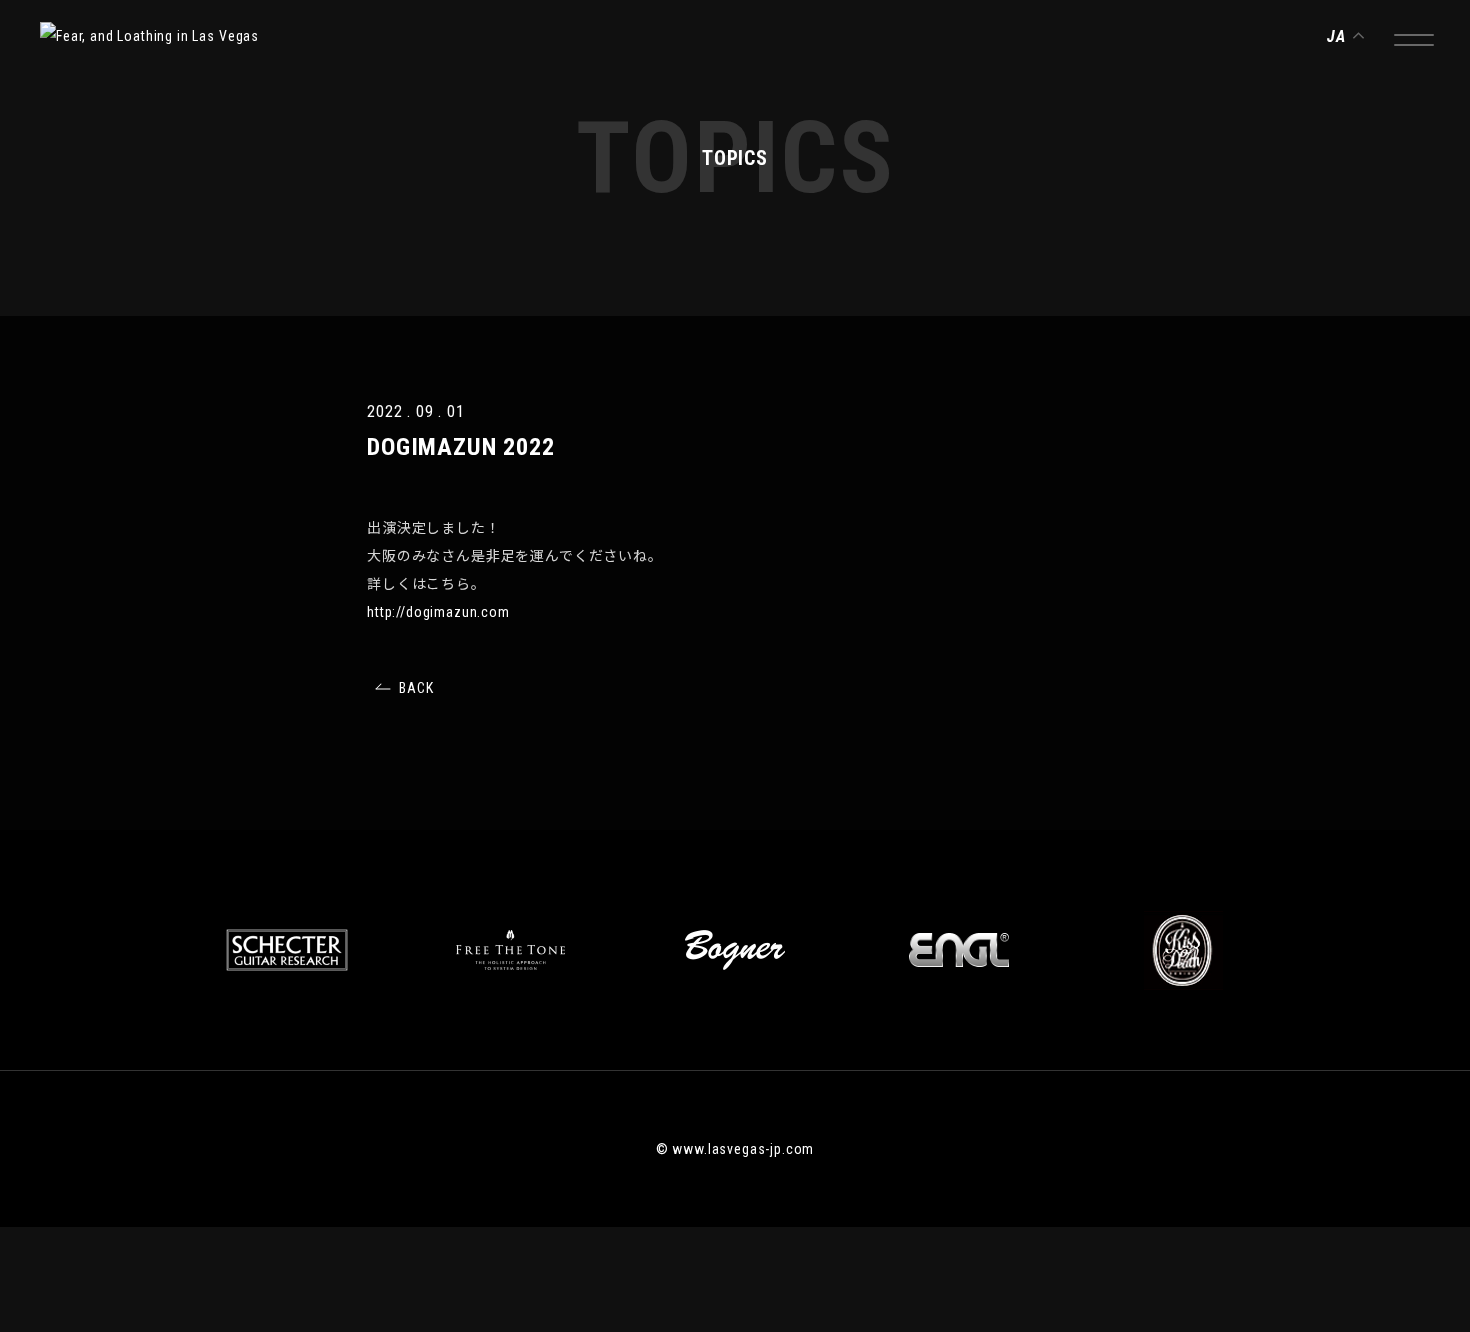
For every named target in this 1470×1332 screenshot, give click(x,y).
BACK (416, 688)
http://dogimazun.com (438, 612)
